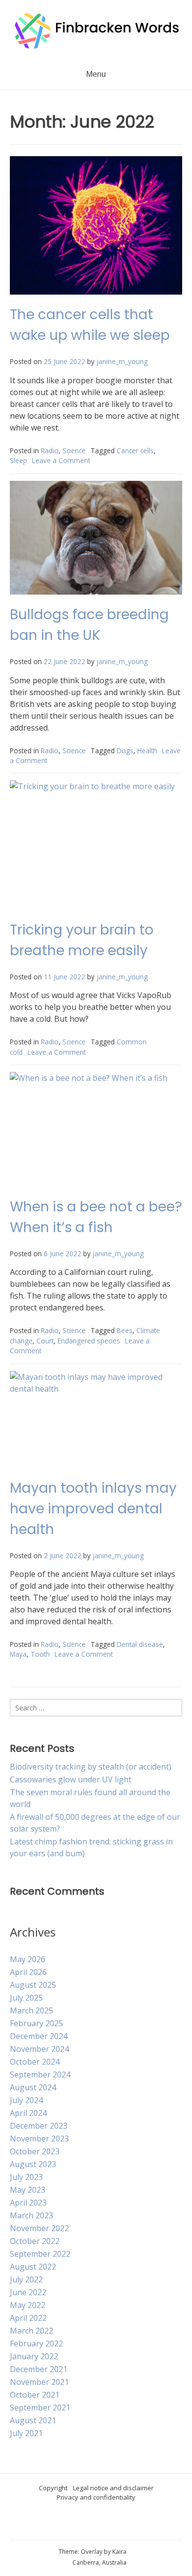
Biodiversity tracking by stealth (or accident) (91, 1767)
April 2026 (28, 1972)
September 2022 (40, 2254)
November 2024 (39, 2049)
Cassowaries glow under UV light (71, 1779)
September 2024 (40, 2074)
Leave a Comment (61, 460)
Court (45, 1341)
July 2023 (26, 2177)
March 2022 (32, 2331)
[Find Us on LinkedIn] (133, 2524)
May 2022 (28, 2305)
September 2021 (40, 2408)
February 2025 (36, 2023)
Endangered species (89, 1341)
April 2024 (28, 2113)
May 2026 (28, 1959)
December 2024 (39, 2036)
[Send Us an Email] (74, 2524)
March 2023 (32, 2215)
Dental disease (140, 1644)
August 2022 (33, 2267)
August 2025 (33, 1985)
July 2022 (26, 2279)
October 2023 (35, 2151)
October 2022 (35, 2241)
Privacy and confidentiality (96, 2497)
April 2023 (28, 2203)
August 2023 (33, 2164)
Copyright (53, 2488)
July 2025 (26, 1998)
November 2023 (39, 2139)
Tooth (40, 1654)
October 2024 (35, 2062)
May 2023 (28, 2190)
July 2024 (26, 2100)
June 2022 (28, 2292)
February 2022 (36, 2343)
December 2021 (39, 2369)
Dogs (125, 751)
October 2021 (35, 2395)
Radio (50, 451)
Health (147, 751)
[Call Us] (89, 2524)
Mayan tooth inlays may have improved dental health (93, 1509)
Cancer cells (135, 451)
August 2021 (33, 2420)
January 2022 (34, 2356)
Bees (125, 1330)
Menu (96, 74)
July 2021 (26, 2433)
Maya (18, 1654)
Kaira (119, 2552)
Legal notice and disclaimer (113, 2488)
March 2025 (32, 2010)
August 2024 (33, 2087)
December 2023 (39, 2126)
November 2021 (39, 2382)
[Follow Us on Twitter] (119, 2524)
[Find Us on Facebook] (104, 2524)
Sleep (18, 460)
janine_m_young (122, 361)
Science (74, 451)
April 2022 (28, 2318)
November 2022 (39, 2228)
